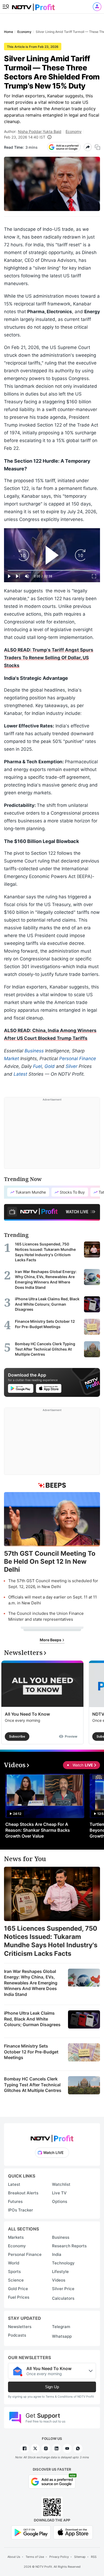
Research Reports (69, 2246)
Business (34, 1051)
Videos (59, 2280)
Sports (14, 2272)
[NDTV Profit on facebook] (25, 2448)
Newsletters (20, 2327)
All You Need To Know (27, 1714)
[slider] (52, 570)
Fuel (37, 1066)
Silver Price (63, 2289)
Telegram (61, 2327)
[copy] (97, 147)
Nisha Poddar (30, 131)
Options (60, 2201)
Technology (63, 2263)
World (14, 2263)
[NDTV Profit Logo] (52, 2137)
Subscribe (17, 1736)
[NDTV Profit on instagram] (46, 2448)
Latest (20, 1074)
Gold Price (18, 2289)
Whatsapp (62, 2336)
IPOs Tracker (21, 2210)
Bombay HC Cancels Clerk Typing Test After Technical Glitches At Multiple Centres (33, 2085)
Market (11, 1059)
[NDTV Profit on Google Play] (31, 2532)
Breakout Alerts (23, 2193)
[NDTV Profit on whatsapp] (78, 2448)
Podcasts (17, 2335)
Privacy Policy (59, 2557)
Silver (71, 1066)
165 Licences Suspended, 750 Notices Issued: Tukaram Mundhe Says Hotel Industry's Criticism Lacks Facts (51, 1941)
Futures (15, 2201)
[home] (33, 5)
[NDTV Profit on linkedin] (57, 2448)
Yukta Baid (52, 131)
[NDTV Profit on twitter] (35, 2448)
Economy (74, 131)
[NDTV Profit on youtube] (67, 2448)
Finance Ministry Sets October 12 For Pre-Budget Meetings (31, 2052)
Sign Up (52, 2387)
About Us (14, 2557)
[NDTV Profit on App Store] (73, 2532)
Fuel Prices (19, 2297)
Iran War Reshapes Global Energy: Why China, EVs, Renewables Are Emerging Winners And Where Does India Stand (31, 1983)
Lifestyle (60, 2272)
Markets (16, 2237)
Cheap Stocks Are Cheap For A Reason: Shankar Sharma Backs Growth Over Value (38, 1830)
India (57, 2254)
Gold (50, 1066)
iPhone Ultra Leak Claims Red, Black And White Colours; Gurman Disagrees (32, 2019)
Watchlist (61, 2184)
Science (16, 2280)
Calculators (63, 2298)
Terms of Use (35, 2557)
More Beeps (51, 1640)
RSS (94, 2557)
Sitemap (80, 2557)
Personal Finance (78, 1059)
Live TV (59, 2193)
